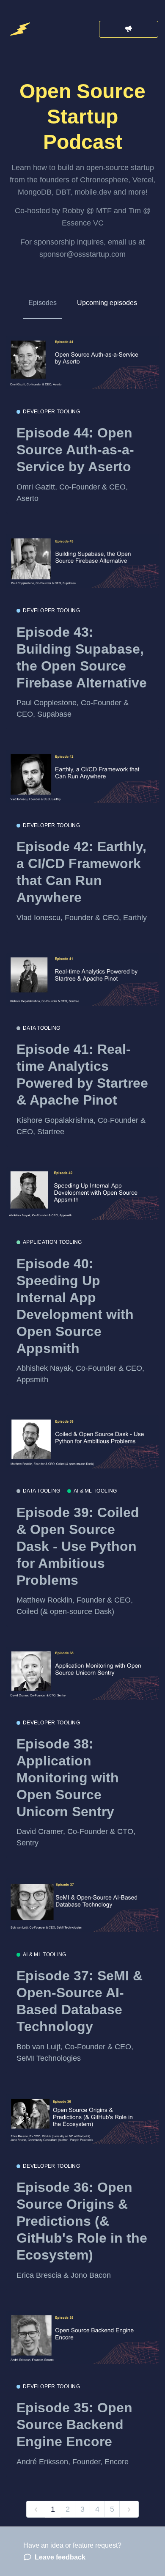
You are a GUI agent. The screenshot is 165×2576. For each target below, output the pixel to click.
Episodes (43, 303)
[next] (129, 2509)
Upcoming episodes (107, 303)
